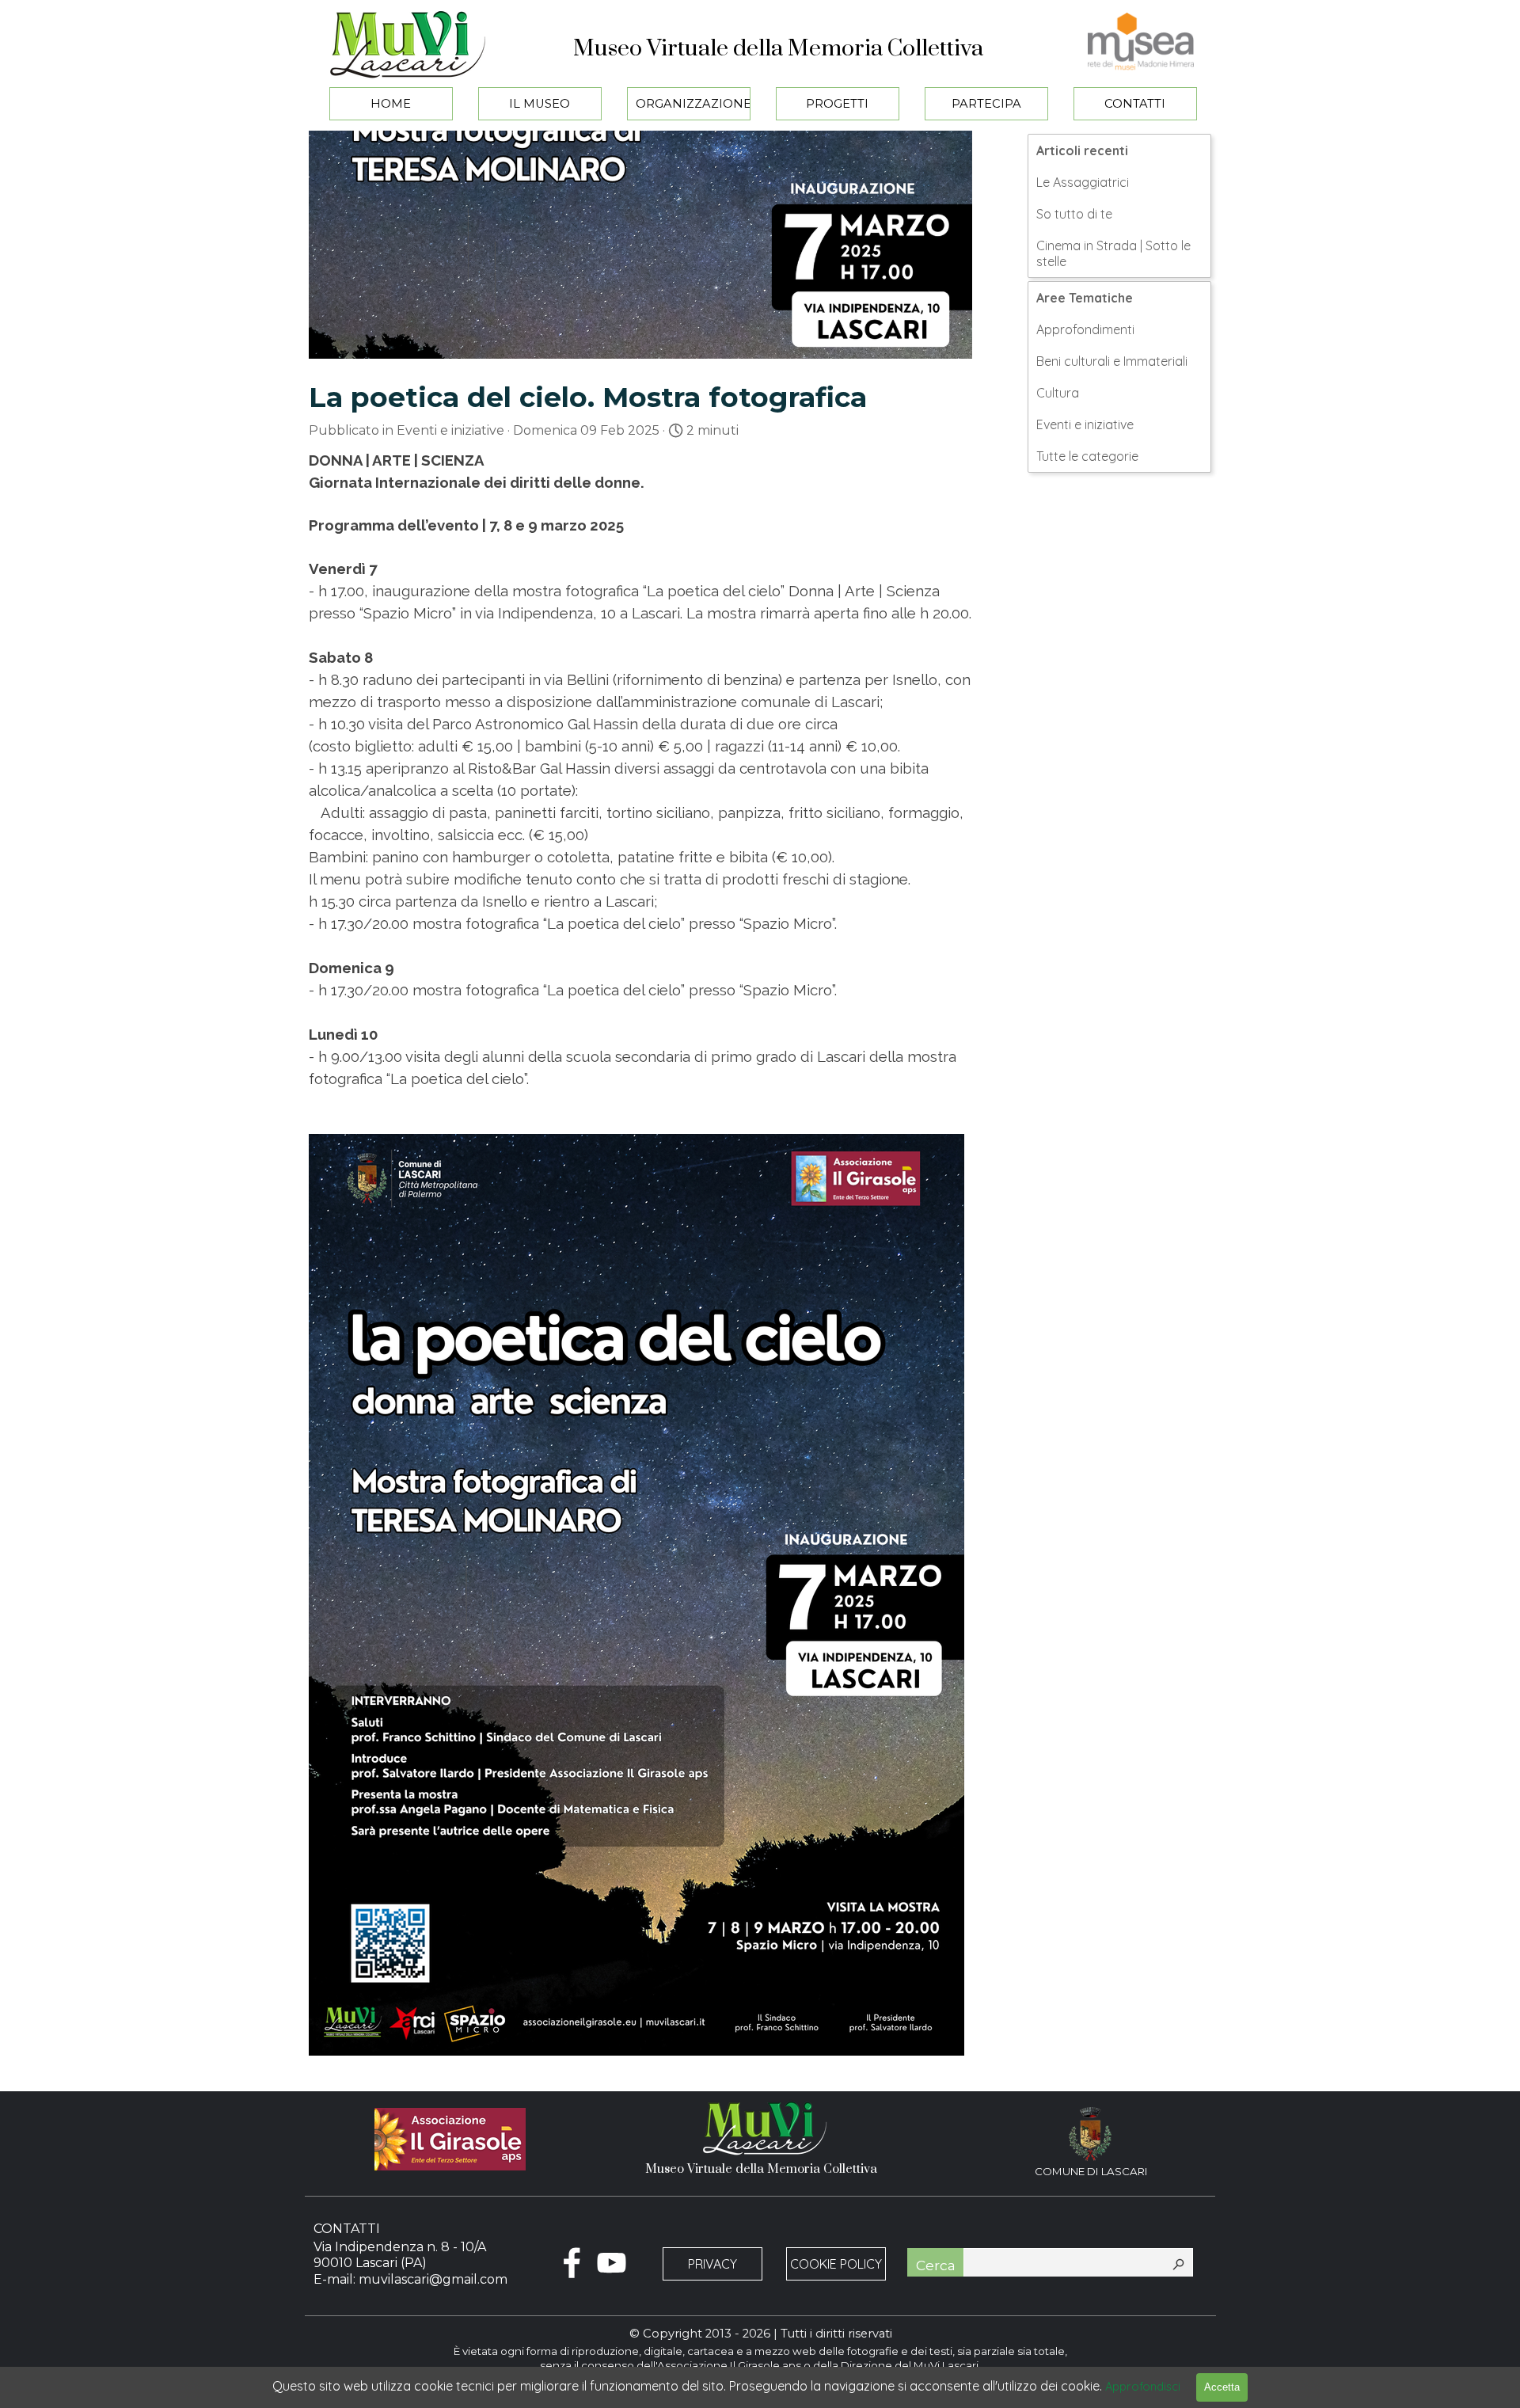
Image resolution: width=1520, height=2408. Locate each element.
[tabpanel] (1091, 2181)
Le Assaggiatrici (1083, 182)
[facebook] (572, 2263)
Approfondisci (1143, 2386)
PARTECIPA (986, 104)
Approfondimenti (1085, 329)
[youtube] (612, 2263)
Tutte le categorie (1087, 456)
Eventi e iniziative (1085, 424)
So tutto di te (1074, 214)
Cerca (936, 2265)
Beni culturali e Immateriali (1112, 361)
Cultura (1058, 393)
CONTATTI (1135, 104)
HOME (391, 104)
